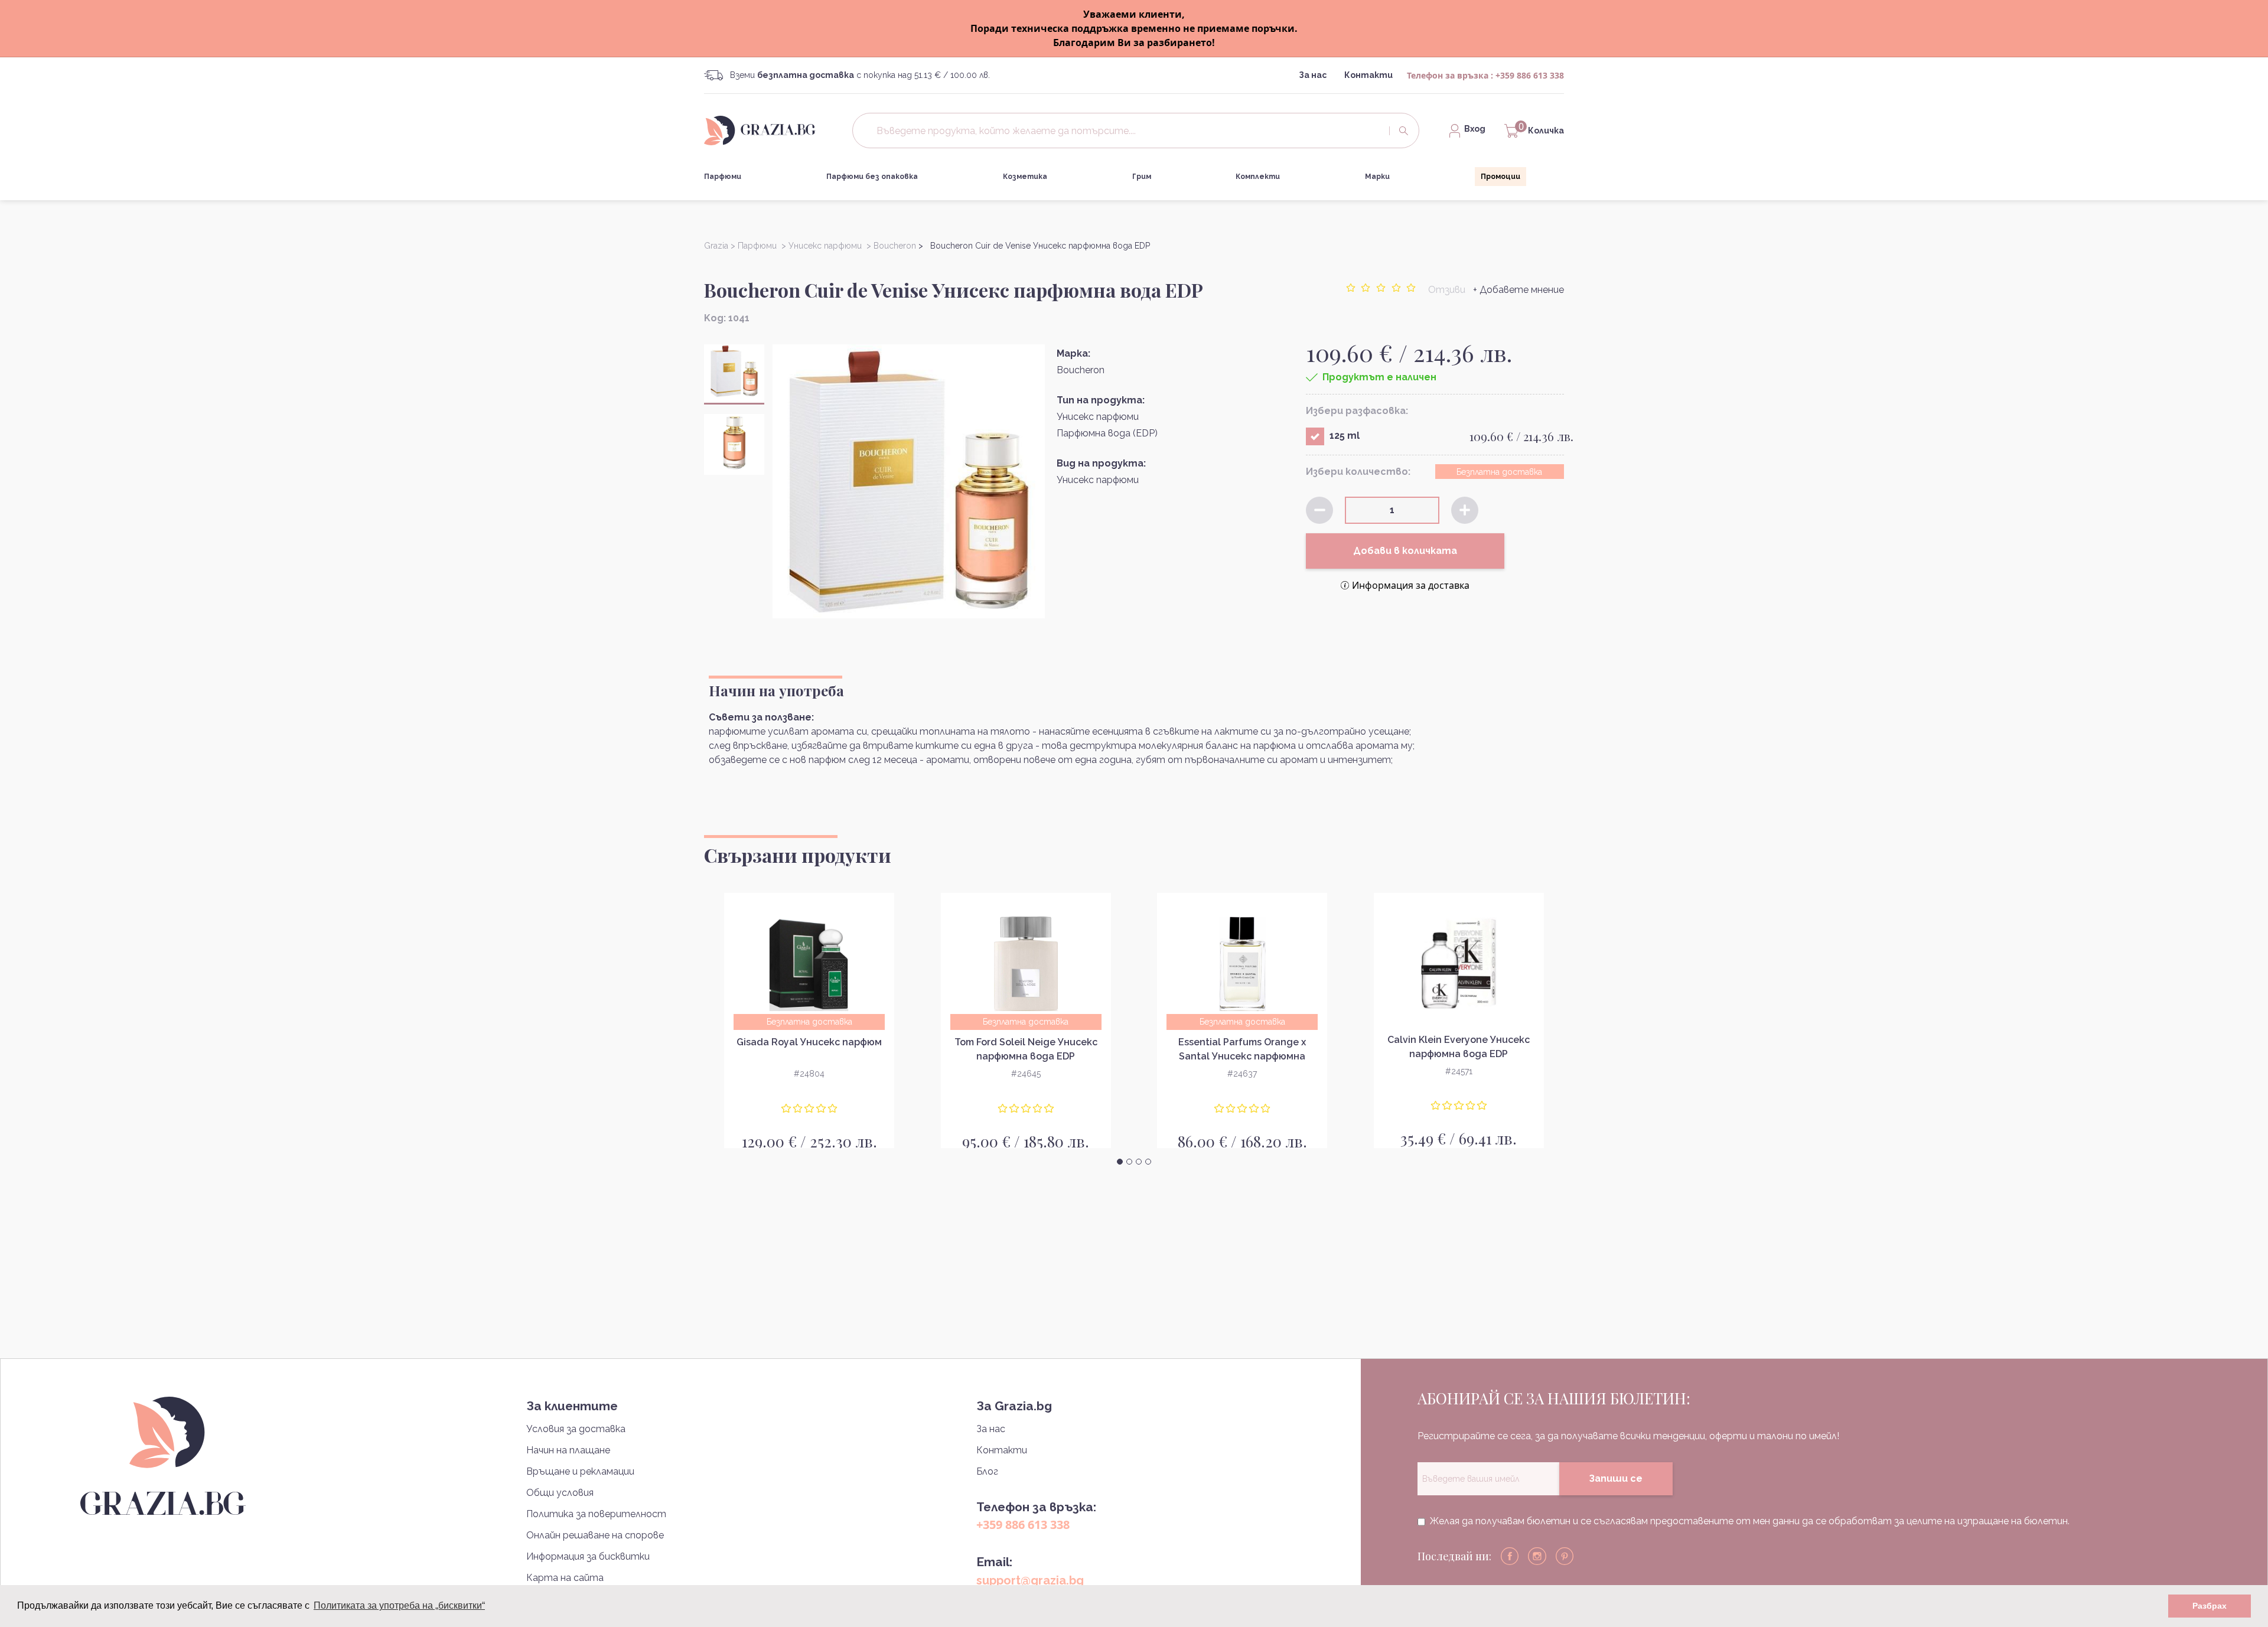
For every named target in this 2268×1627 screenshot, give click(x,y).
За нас (1313, 75)
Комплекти (1258, 177)
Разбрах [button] (2210, 1606)
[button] (1120, 1162)
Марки (1377, 177)
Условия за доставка (576, 1429)
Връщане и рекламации (580, 1471)
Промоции (1500, 177)
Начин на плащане (568, 1450)
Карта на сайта (565, 1578)
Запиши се (1616, 1478)
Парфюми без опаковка (872, 177)
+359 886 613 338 (1530, 75)
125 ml (1345, 436)
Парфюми (723, 177)
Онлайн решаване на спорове (595, 1535)
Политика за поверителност (596, 1514)
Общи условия (560, 1493)
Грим (1142, 177)
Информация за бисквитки (588, 1556)
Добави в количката (1405, 551)
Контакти (1368, 75)
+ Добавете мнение (1518, 290)
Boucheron (1081, 370)
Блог (987, 1471)
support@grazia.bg (1030, 1580)
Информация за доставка (1411, 585)
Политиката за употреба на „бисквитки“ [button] (399, 1605)
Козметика (1025, 177)
